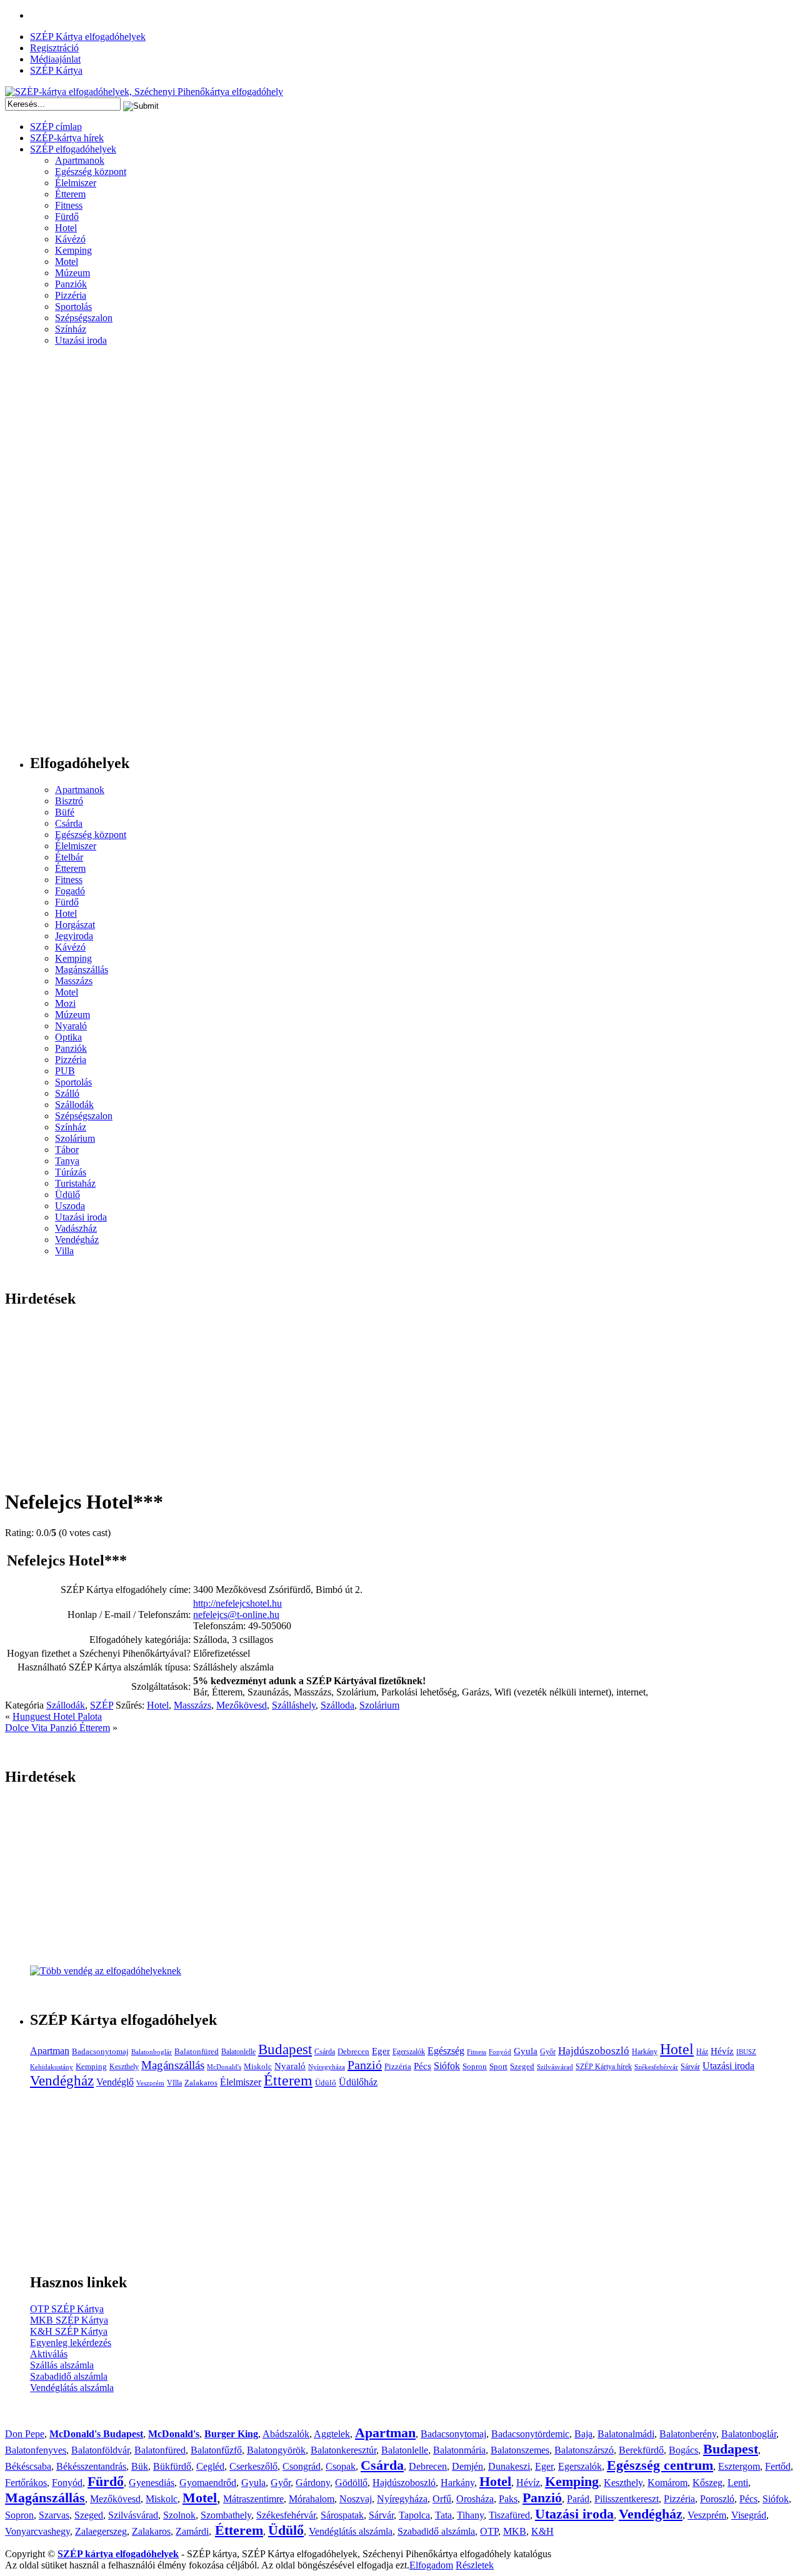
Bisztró (69, 801)
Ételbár (69, 857)
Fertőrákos (26, 2483)
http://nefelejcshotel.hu (237, 1603)
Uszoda (70, 1206)
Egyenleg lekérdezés (71, 2343)
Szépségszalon (84, 318)
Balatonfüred (197, 2051)
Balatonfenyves (36, 2450)
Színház (71, 329)
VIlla (174, 2083)
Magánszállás (82, 970)
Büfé (65, 812)
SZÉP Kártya (56, 70)
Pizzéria (71, 295)
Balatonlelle (238, 2052)
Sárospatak (342, 2515)
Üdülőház (358, 2082)
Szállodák (74, 1105)
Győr (548, 2052)
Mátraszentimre (253, 2499)
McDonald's (224, 2067)
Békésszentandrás (91, 2466)
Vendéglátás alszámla (72, 2388)
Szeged (522, 2066)
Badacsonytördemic (530, 2434)
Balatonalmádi (626, 2434)
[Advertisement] (55, 555)
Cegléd (210, 2466)
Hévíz (722, 2051)
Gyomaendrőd (208, 2483)
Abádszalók (286, 2434)
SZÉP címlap (56, 127)
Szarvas (54, 2515)
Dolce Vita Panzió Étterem (57, 1728)
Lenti (738, 2483)
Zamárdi (192, 2531)
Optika (68, 1037)
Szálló (67, 1093)
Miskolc (258, 2066)
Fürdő (67, 217)
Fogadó (70, 891)
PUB (65, 1071)
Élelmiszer (76, 183)
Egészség (446, 2051)
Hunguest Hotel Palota (57, 1716)
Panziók (71, 284)
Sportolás (73, 307)
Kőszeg (707, 2483)
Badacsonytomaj (100, 2051)
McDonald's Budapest (96, 2434)
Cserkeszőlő (253, 2466)
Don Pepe (25, 2434)
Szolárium (75, 1138)
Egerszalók (409, 2052)
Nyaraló (71, 1026)
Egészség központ (91, 172)
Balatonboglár (152, 2052)
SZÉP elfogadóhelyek (73, 149)
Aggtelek (332, 2434)
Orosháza (475, 2499)
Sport (498, 2066)
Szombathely (226, 2515)
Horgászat (75, 925)
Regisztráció (54, 48)
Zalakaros (201, 2083)
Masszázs (74, 981)
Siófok (447, 2066)
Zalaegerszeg (101, 2531)
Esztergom (739, 2466)
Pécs (422, 2066)
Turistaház (75, 1183)
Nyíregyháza (327, 2067)
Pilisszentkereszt (627, 2499)
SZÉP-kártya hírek (67, 138)
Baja (583, 2434)
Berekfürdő (641, 2450)
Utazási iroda (81, 340)
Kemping (73, 250)
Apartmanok (80, 160)
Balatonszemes (520, 2450)
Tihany (470, 2515)
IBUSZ (746, 2052)
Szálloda (337, 1705)
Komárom (667, 2483)
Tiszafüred (509, 2515)
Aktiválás (49, 2354)
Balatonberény (688, 2434)
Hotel (66, 228)
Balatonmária (459, 2450)
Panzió (365, 2065)
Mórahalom (312, 2499)
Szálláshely (294, 1705)
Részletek (475, 2565)
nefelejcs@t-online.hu (236, 1615)
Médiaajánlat (55, 59)
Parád (578, 2499)
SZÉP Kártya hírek (604, 2067)
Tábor (67, 1150)
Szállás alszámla (62, 2365)
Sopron (475, 2066)
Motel (67, 262)
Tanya (67, 1161)
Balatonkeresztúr (343, 2450)
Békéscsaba (28, 2466)
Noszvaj (356, 2499)
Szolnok (179, 2515)
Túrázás (71, 1172)
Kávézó (70, 239)
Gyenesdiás (152, 2483)
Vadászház (76, 1228)
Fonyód (500, 2052)
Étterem (70, 194)
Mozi (65, 1003)
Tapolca (414, 2515)
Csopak (341, 2466)
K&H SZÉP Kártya (69, 2331)
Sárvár (690, 2067)
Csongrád (302, 2466)
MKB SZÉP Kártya (69, 2320)
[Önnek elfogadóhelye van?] (106, 1971)
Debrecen (353, 2051)
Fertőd (778, 2466)
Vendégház (77, 1240)
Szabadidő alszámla (69, 2376)
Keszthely (124, 2067)
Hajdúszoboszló (594, 2051)
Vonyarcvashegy (37, 2531)
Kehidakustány (52, 2067)
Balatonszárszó (584, 2450)
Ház (702, 2052)
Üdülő (67, 1195)
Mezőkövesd (242, 1705)
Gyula (526, 2051)
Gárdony (313, 2483)
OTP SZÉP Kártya (67, 2309)
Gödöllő (351, 2483)
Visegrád (749, 2515)
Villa (64, 1251)
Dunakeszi (509, 2466)
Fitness (69, 205)
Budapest (285, 2049)
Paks (508, 2499)
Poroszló (717, 2499)
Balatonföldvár (100, 2450)
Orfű (442, 2499)
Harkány (645, 2052)
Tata (443, 2515)
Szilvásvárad (555, 2067)
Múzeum (72, 273)
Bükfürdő (172, 2466)
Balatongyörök (276, 2450)
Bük (140, 2466)
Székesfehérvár (656, 2067)
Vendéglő (115, 2082)
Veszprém (150, 2083)
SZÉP (102, 1705)
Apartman (50, 2051)
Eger (381, 2051)
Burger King (231, 2434)
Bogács (683, 2450)
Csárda (69, 823)
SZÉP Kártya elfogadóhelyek (88, 37)
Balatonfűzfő (216, 2450)
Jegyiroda (74, 936)
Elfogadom (431, 2565)
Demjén (467, 2466)
